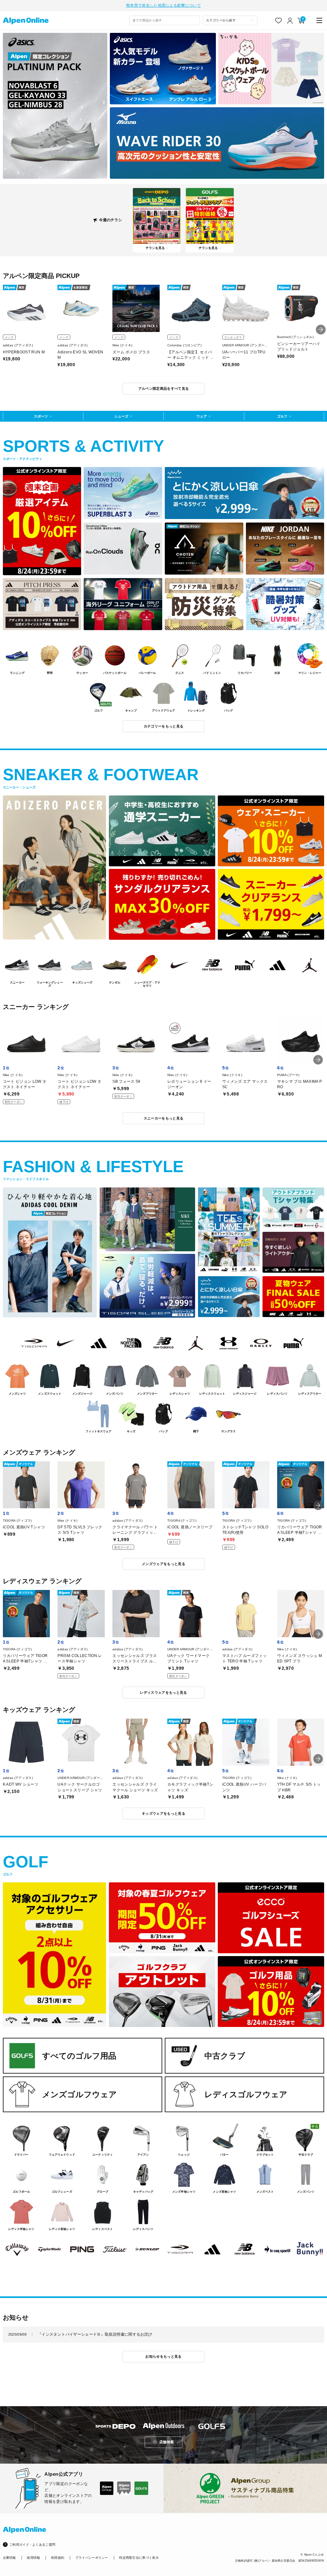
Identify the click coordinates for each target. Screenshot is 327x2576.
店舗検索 (167, 2442)
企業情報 (9, 2558)
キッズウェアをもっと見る (163, 1813)
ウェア (202, 416)
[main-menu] (319, 21)
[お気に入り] (279, 21)
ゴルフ (282, 416)
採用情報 (33, 2558)
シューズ (121, 416)
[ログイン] (290, 21)
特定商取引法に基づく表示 (139, 2558)
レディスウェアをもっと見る (163, 1692)
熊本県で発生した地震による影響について (163, 5)
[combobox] (165, 20)
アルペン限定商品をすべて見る (164, 388)
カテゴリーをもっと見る (164, 726)
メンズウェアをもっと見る (163, 1564)
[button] (321, 330)
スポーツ (41, 416)
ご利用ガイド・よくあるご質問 (32, 2545)
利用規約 (58, 2558)
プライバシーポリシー (92, 2558)
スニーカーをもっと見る (164, 1118)
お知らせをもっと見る (163, 2356)
